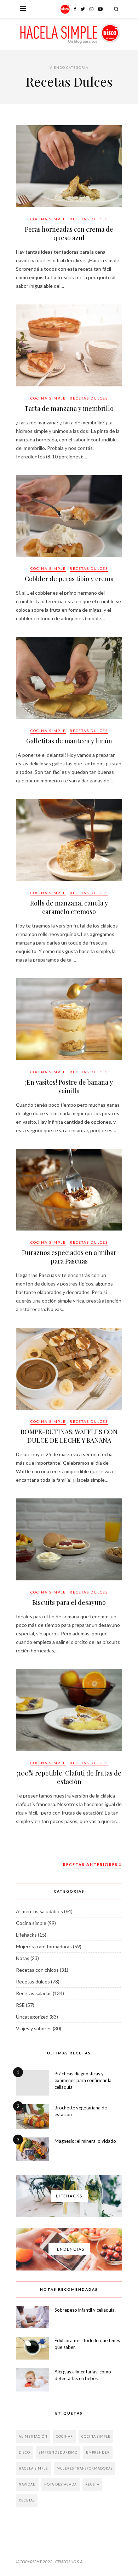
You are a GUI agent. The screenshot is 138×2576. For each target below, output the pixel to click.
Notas (23, 1958)
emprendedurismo (58, 2452)
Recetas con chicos (37, 1970)
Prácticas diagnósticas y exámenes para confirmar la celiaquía (83, 2080)
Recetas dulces (89, 219)
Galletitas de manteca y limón (69, 741)
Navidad (27, 2484)
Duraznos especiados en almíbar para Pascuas (69, 1257)
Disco (24, 2452)
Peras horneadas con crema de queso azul (69, 233)
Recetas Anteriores (91, 1864)
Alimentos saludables (39, 1911)
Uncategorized (32, 2017)
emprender (98, 2452)
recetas (27, 2500)
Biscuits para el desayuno (69, 1602)
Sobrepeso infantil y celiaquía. (85, 2310)
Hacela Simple (33, 2468)
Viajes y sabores (34, 2028)
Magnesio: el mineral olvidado (85, 2141)
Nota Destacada (61, 2484)
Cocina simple (48, 219)
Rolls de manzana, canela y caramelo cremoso (69, 907)
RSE (20, 2005)
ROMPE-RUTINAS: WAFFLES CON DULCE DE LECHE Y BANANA (69, 1436)
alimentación (33, 2436)
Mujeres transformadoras (44, 1946)
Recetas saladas (34, 1993)
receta (92, 2484)
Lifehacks (26, 1935)
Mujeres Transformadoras (85, 2468)
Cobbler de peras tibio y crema (69, 579)
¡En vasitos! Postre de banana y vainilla (69, 1086)
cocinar (64, 2436)
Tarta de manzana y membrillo (69, 408)
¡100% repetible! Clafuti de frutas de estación (69, 1777)
